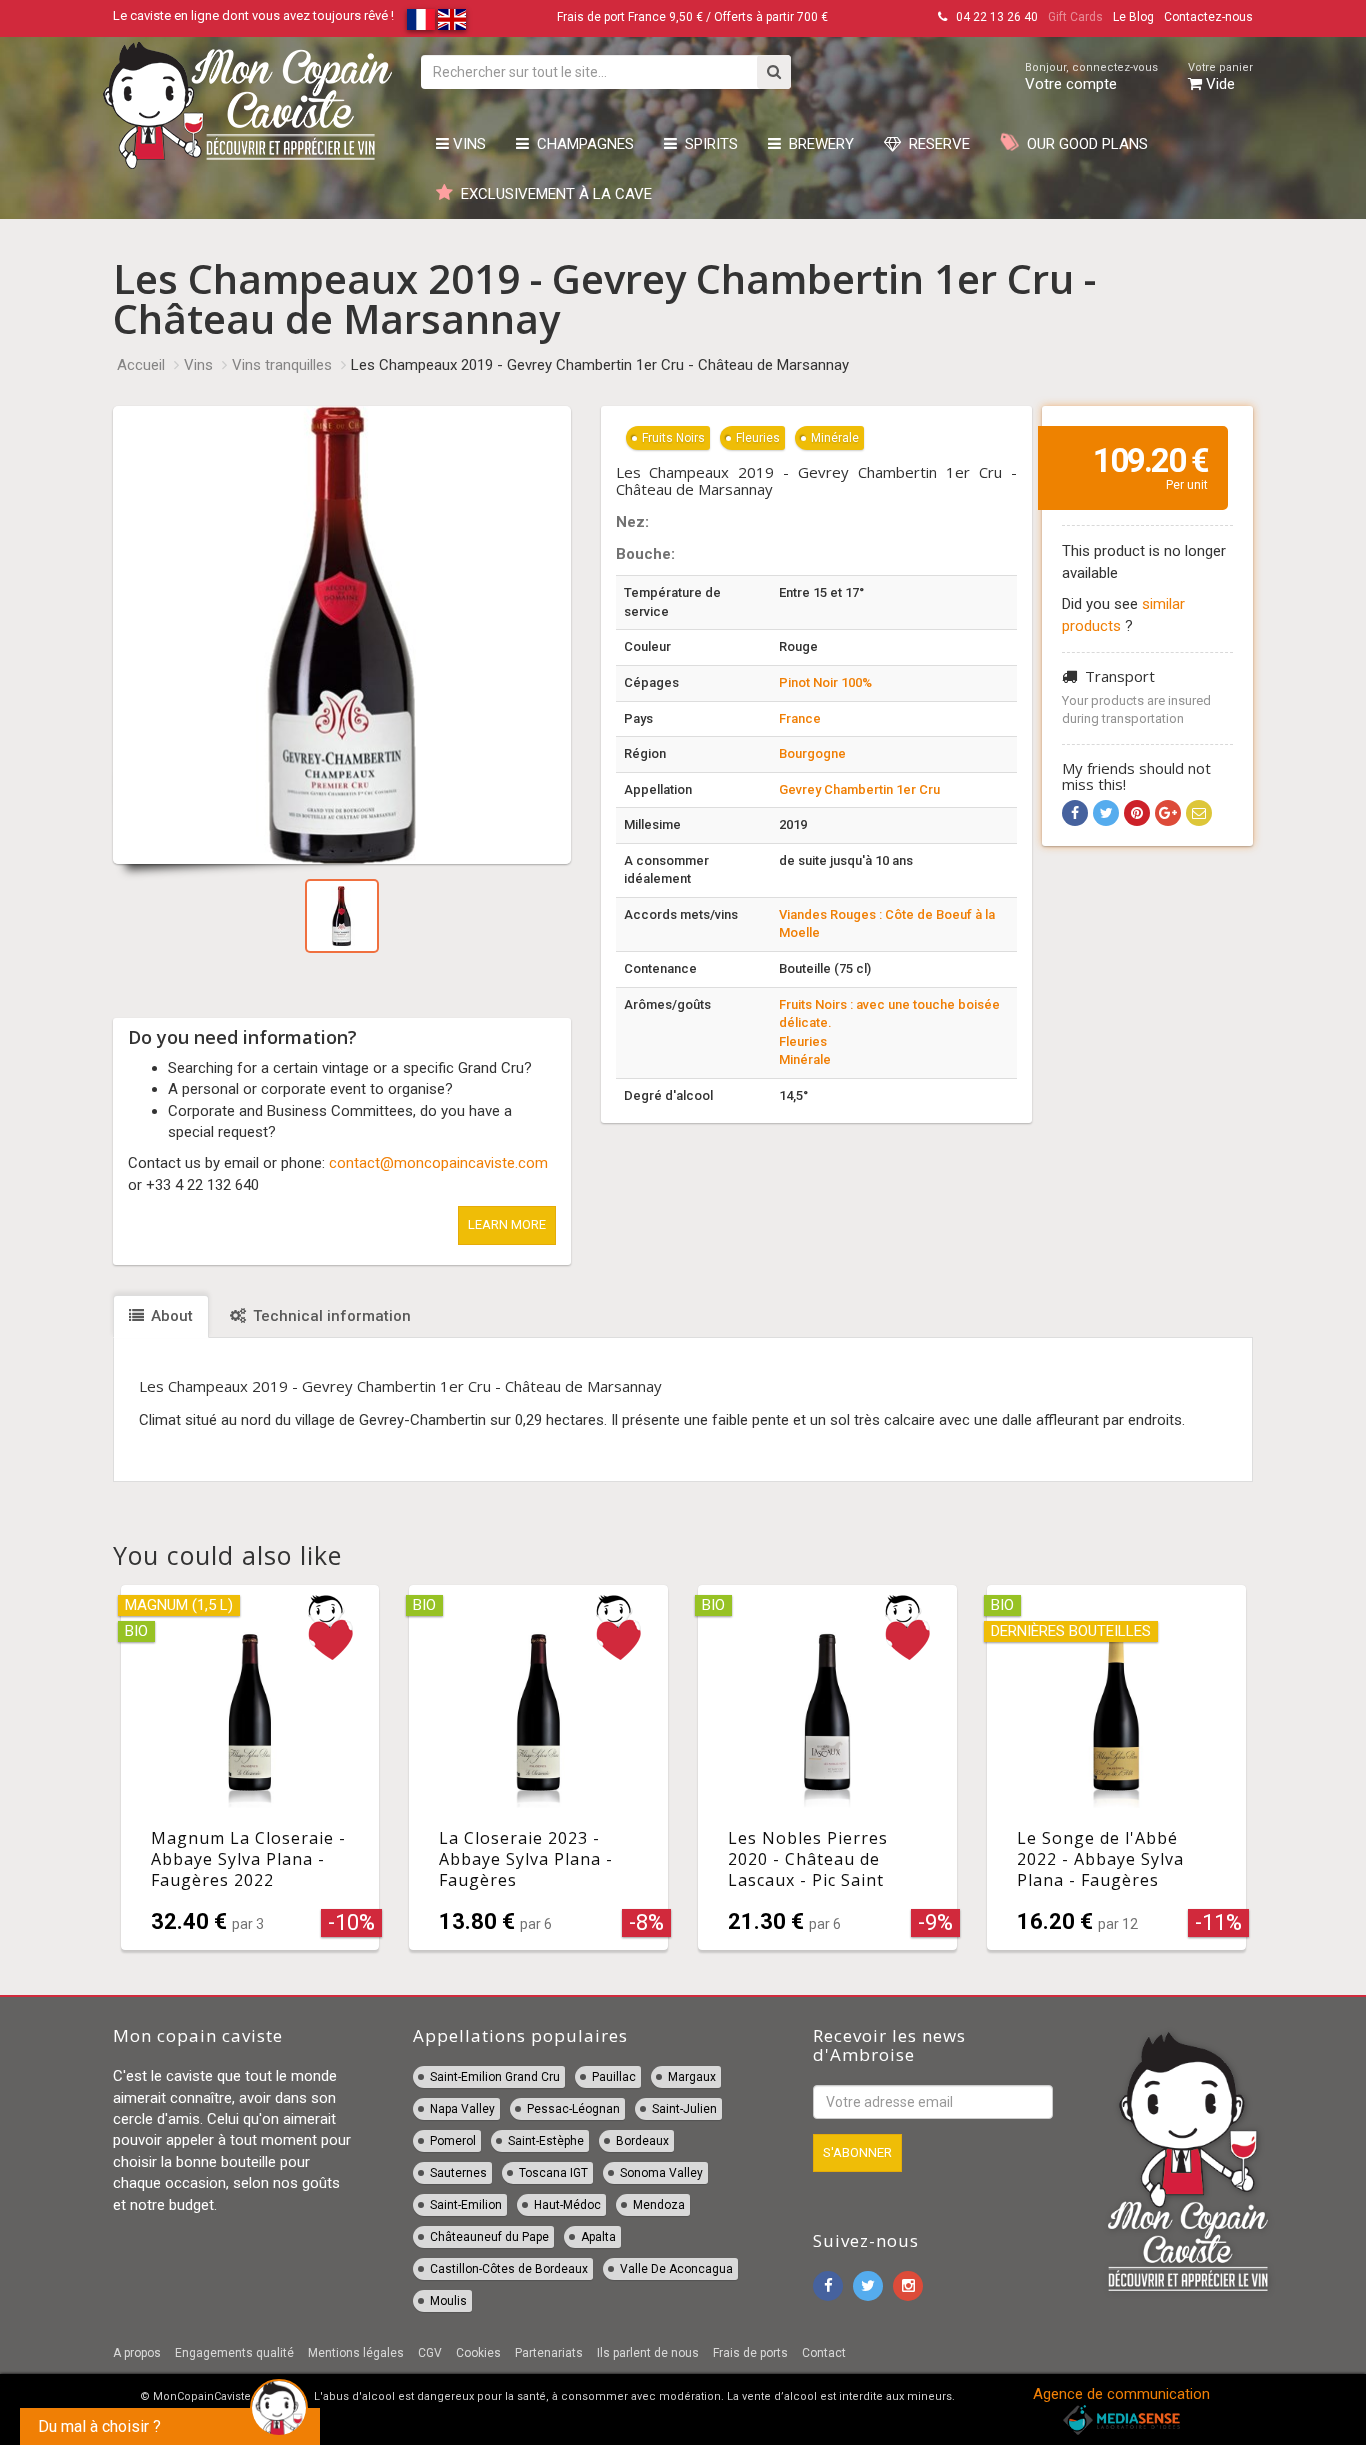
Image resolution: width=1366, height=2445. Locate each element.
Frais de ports (750, 2353)
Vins (467, 144)
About (170, 1316)
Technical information (330, 1316)
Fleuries (758, 438)
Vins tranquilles (282, 365)
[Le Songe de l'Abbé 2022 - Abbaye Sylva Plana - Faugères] (1116, 1768)
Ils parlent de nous (648, 2353)
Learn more (507, 1224)
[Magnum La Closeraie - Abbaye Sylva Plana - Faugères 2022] (250, 1768)
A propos (137, 2353)
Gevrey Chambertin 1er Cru (859, 789)
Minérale (835, 438)
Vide (1220, 77)
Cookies (478, 2353)
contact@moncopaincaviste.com (438, 1163)
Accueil (141, 365)
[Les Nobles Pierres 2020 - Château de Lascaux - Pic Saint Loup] (827, 1768)
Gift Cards (1075, 17)
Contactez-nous (1208, 17)
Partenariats (549, 2353)
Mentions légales (356, 2353)
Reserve (935, 144)
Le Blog (1133, 17)
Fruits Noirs (673, 438)
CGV (430, 2353)
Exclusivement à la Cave (552, 194)
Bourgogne (812, 753)
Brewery (817, 144)
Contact (824, 2353)
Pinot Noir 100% (825, 682)
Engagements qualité (234, 2353)
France (800, 718)
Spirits (707, 144)
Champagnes (581, 144)
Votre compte (1091, 77)
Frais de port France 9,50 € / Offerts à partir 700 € (692, 17)
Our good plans (1083, 144)
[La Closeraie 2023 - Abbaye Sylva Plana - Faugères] (538, 1768)
